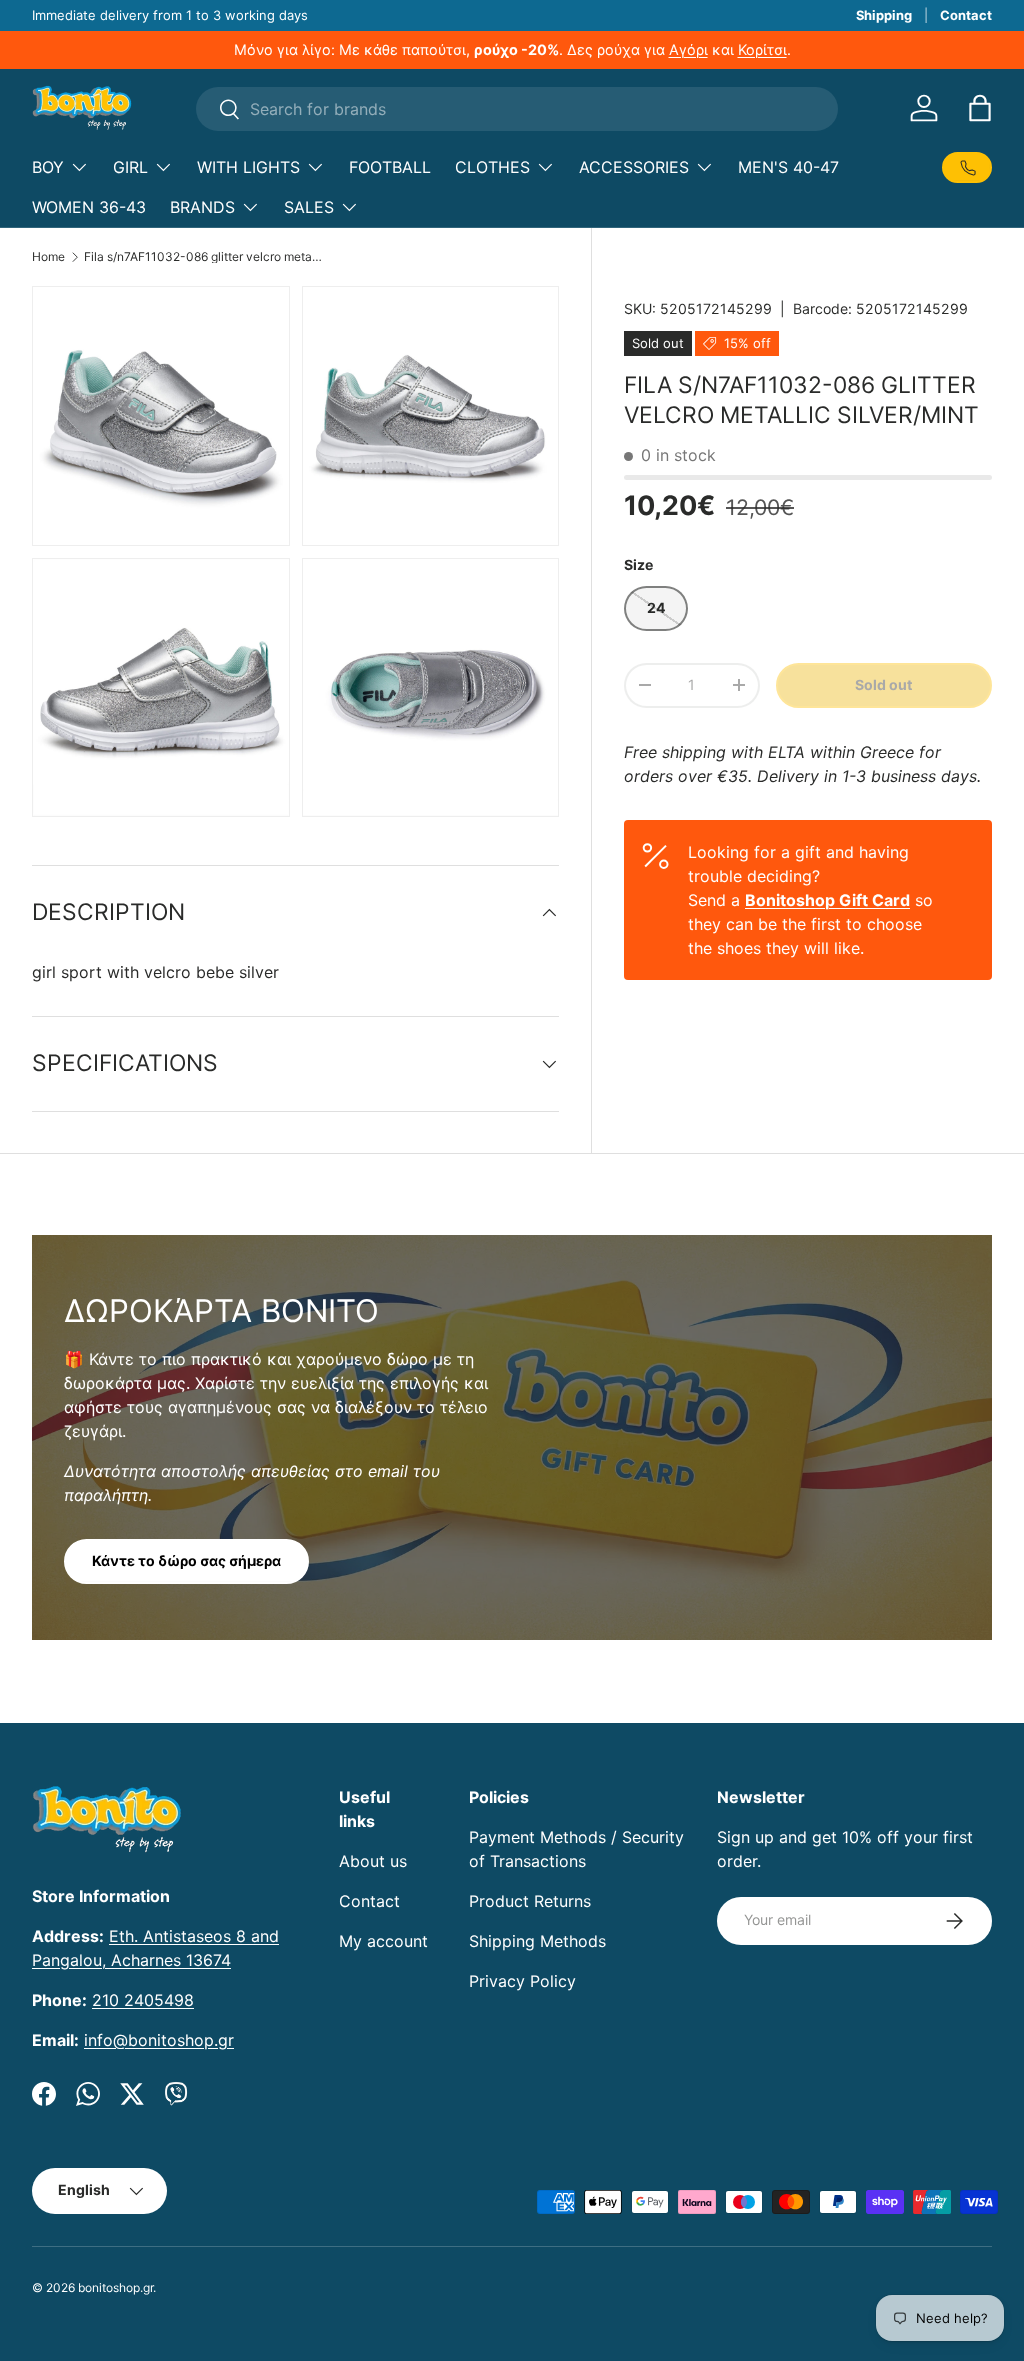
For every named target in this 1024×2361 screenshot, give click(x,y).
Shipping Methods (537, 1941)
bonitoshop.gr (115, 2287)
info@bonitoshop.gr (159, 2040)
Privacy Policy (522, 1981)
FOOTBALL (390, 167)
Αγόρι (688, 49)
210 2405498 (143, 2000)
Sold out (883, 684)
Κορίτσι (762, 49)
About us (373, 1861)
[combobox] (517, 109)
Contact (966, 15)
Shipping (884, 15)
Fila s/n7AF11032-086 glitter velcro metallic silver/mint (204, 257)
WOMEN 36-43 (89, 207)
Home (48, 257)
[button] (980, 108)
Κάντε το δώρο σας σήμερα (186, 1560)
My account (383, 1941)
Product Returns (530, 1901)
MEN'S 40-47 (788, 167)
